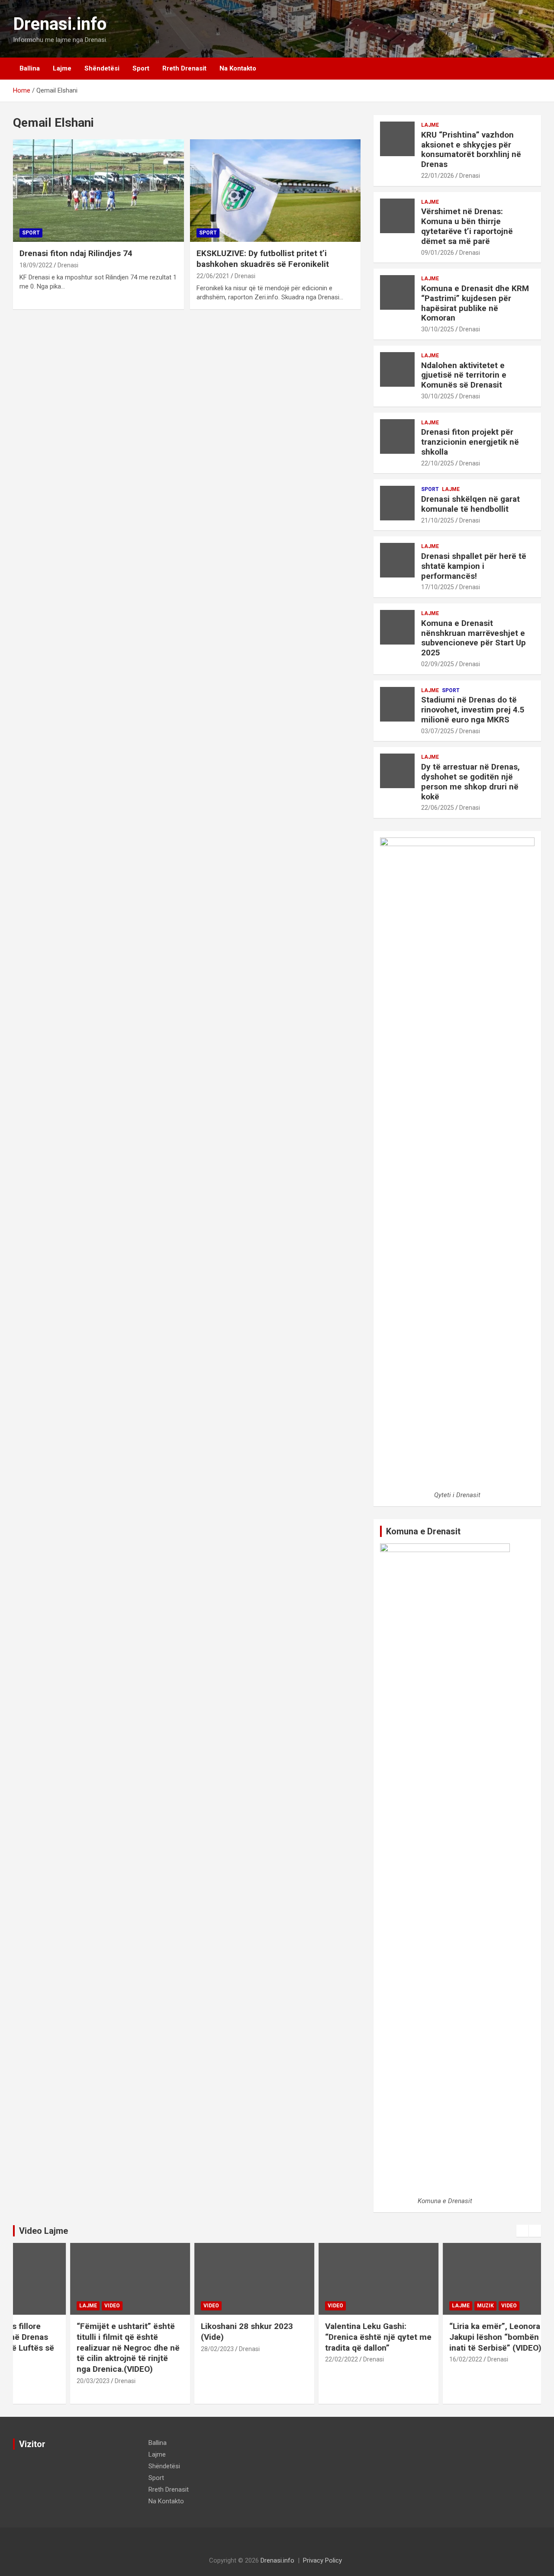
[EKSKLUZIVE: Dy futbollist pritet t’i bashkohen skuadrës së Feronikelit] (275, 191)
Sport (141, 68)
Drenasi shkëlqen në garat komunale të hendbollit (470, 504)
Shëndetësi (102, 68)
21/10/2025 (438, 520)
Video (73, 2306)
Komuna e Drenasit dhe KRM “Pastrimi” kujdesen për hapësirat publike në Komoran (475, 303)
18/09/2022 (36, 265)
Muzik (446, 2306)
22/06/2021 (213, 276)
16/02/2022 (426, 2359)
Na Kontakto (238, 68)
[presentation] (522, 2231)
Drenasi (68, 265)
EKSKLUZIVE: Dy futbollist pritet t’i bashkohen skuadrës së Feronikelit (263, 259)
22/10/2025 (438, 463)
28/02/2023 (178, 2349)
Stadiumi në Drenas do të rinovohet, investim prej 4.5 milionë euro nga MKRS (473, 710)
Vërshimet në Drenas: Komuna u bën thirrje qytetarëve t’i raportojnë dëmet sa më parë (467, 226)
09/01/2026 (438, 253)
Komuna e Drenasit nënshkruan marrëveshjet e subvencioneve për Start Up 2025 (473, 638)
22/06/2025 (438, 808)
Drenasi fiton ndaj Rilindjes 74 (76, 253)
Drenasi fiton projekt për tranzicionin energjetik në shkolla (470, 442)
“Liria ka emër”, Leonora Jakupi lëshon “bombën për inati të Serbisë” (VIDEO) (462, 2337)
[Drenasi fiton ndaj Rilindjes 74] (98, 191)
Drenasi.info (60, 24)
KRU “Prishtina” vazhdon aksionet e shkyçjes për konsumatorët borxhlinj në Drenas (471, 149)
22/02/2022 (302, 2359)
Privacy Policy (322, 2560)
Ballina (30, 68)
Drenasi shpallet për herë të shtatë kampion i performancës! (474, 566)
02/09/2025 (438, 664)
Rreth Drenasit (184, 68)
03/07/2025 (438, 731)
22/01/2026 (438, 176)
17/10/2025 (438, 587)
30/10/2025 (438, 329)
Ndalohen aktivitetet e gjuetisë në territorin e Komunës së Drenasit (464, 375)
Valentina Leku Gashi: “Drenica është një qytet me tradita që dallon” (339, 2337)
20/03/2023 (54, 2381)
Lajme (62, 68)
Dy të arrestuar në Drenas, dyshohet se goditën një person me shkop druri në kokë (470, 781)
